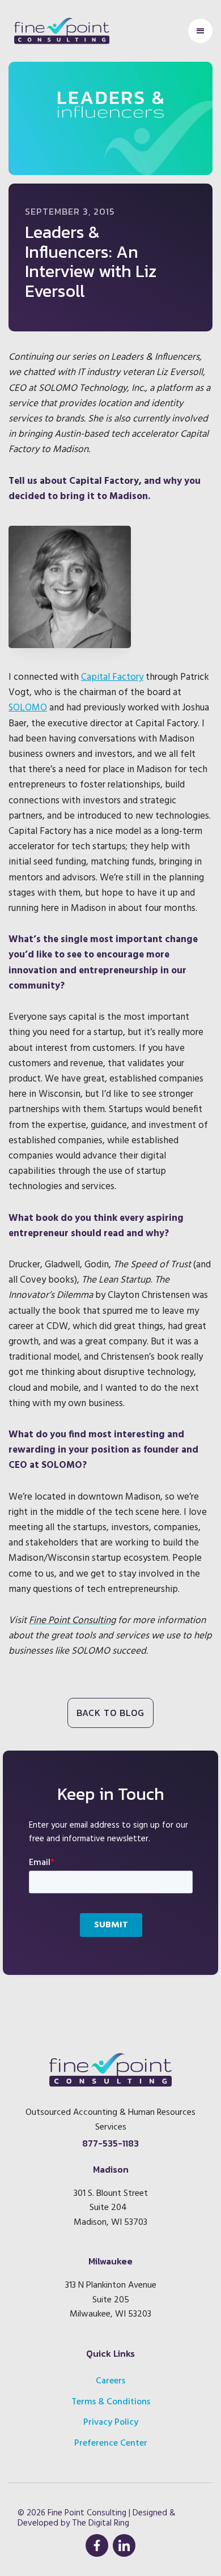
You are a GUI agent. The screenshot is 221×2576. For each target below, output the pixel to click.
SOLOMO (28, 708)
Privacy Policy (111, 2422)
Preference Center (111, 2443)
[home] (59, 31)
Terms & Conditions (111, 2402)
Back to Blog (110, 1713)
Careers (110, 2381)
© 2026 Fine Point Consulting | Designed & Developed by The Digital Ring (97, 2518)
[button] (200, 31)
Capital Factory (112, 677)
